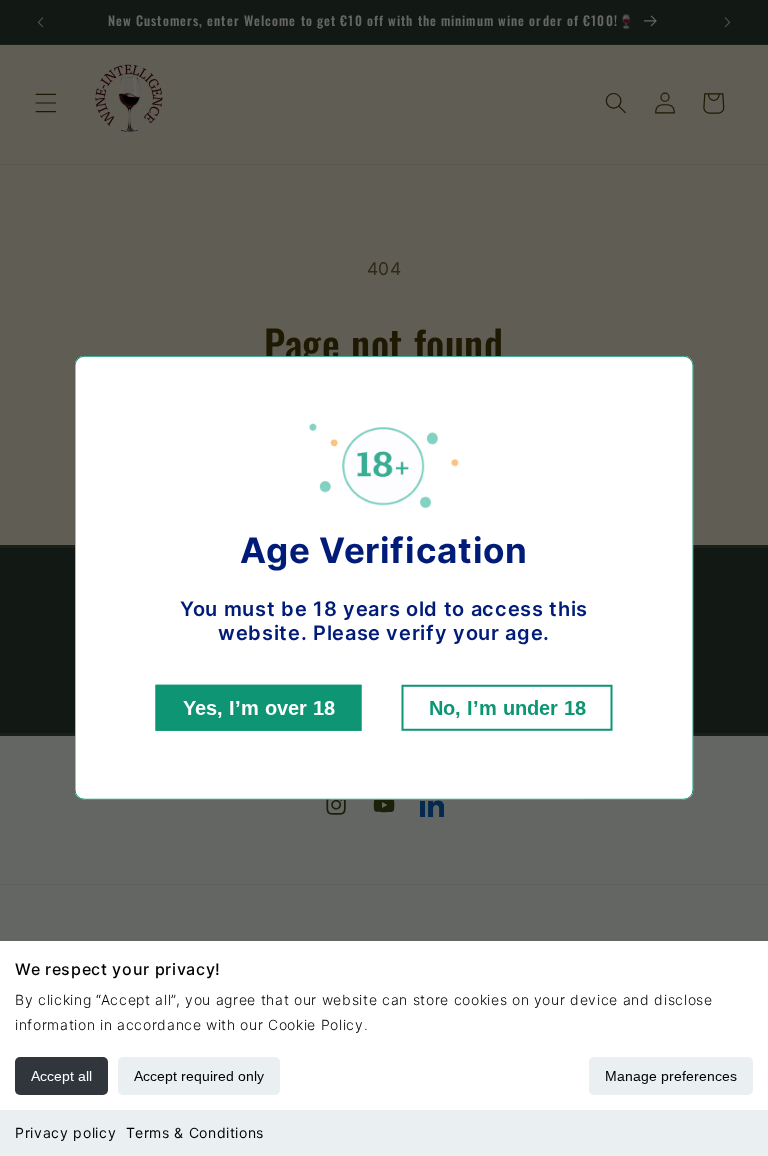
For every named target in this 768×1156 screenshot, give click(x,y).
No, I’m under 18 (507, 708)
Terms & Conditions (195, 1132)
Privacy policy (65, 1132)
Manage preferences (671, 1076)
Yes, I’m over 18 (259, 708)
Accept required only (199, 1076)
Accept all (61, 1076)
